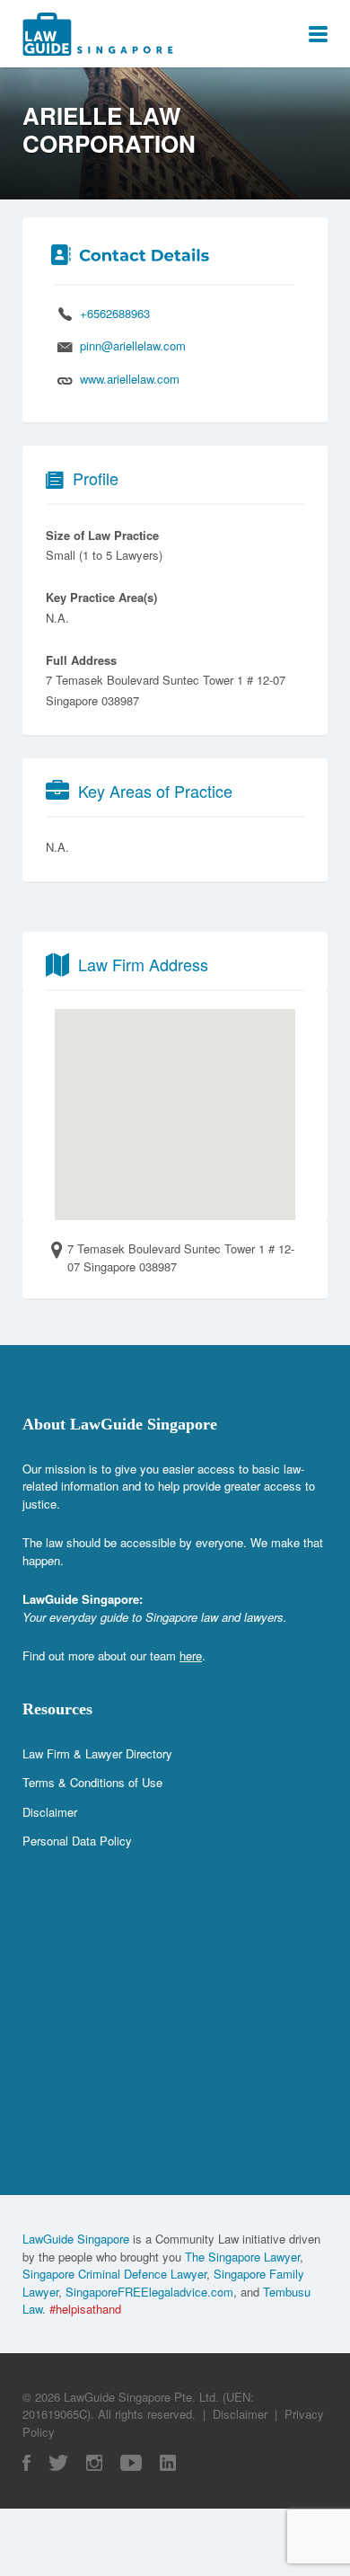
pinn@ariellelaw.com (133, 345)
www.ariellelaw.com (130, 379)
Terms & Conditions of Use (92, 1782)
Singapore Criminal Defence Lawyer (114, 2274)
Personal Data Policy (77, 1841)
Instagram (94, 2463)
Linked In (168, 2463)
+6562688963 (115, 313)
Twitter (58, 2463)
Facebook (26, 2463)
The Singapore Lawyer (242, 2257)
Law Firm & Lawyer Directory (97, 1753)
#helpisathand (85, 2309)
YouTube (131, 2463)
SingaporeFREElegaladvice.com (149, 2292)
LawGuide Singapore (76, 2239)
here (191, 1655)
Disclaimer (50, 1812)
